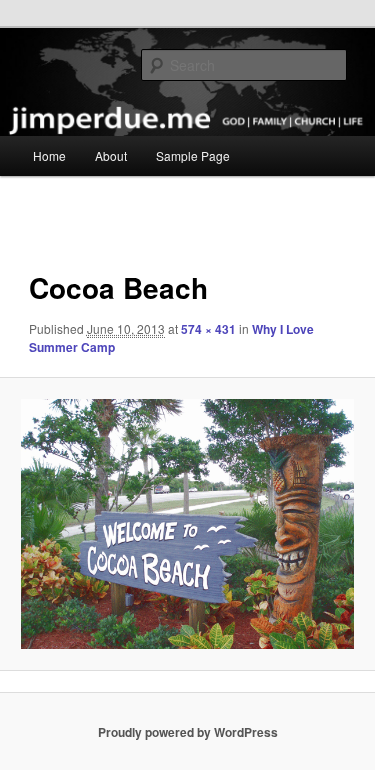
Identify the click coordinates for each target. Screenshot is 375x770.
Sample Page (193, 155)
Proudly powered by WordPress (188, 732)
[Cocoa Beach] (187, 524)
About (111, 155)
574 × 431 (208, 329)
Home (49, 155)
